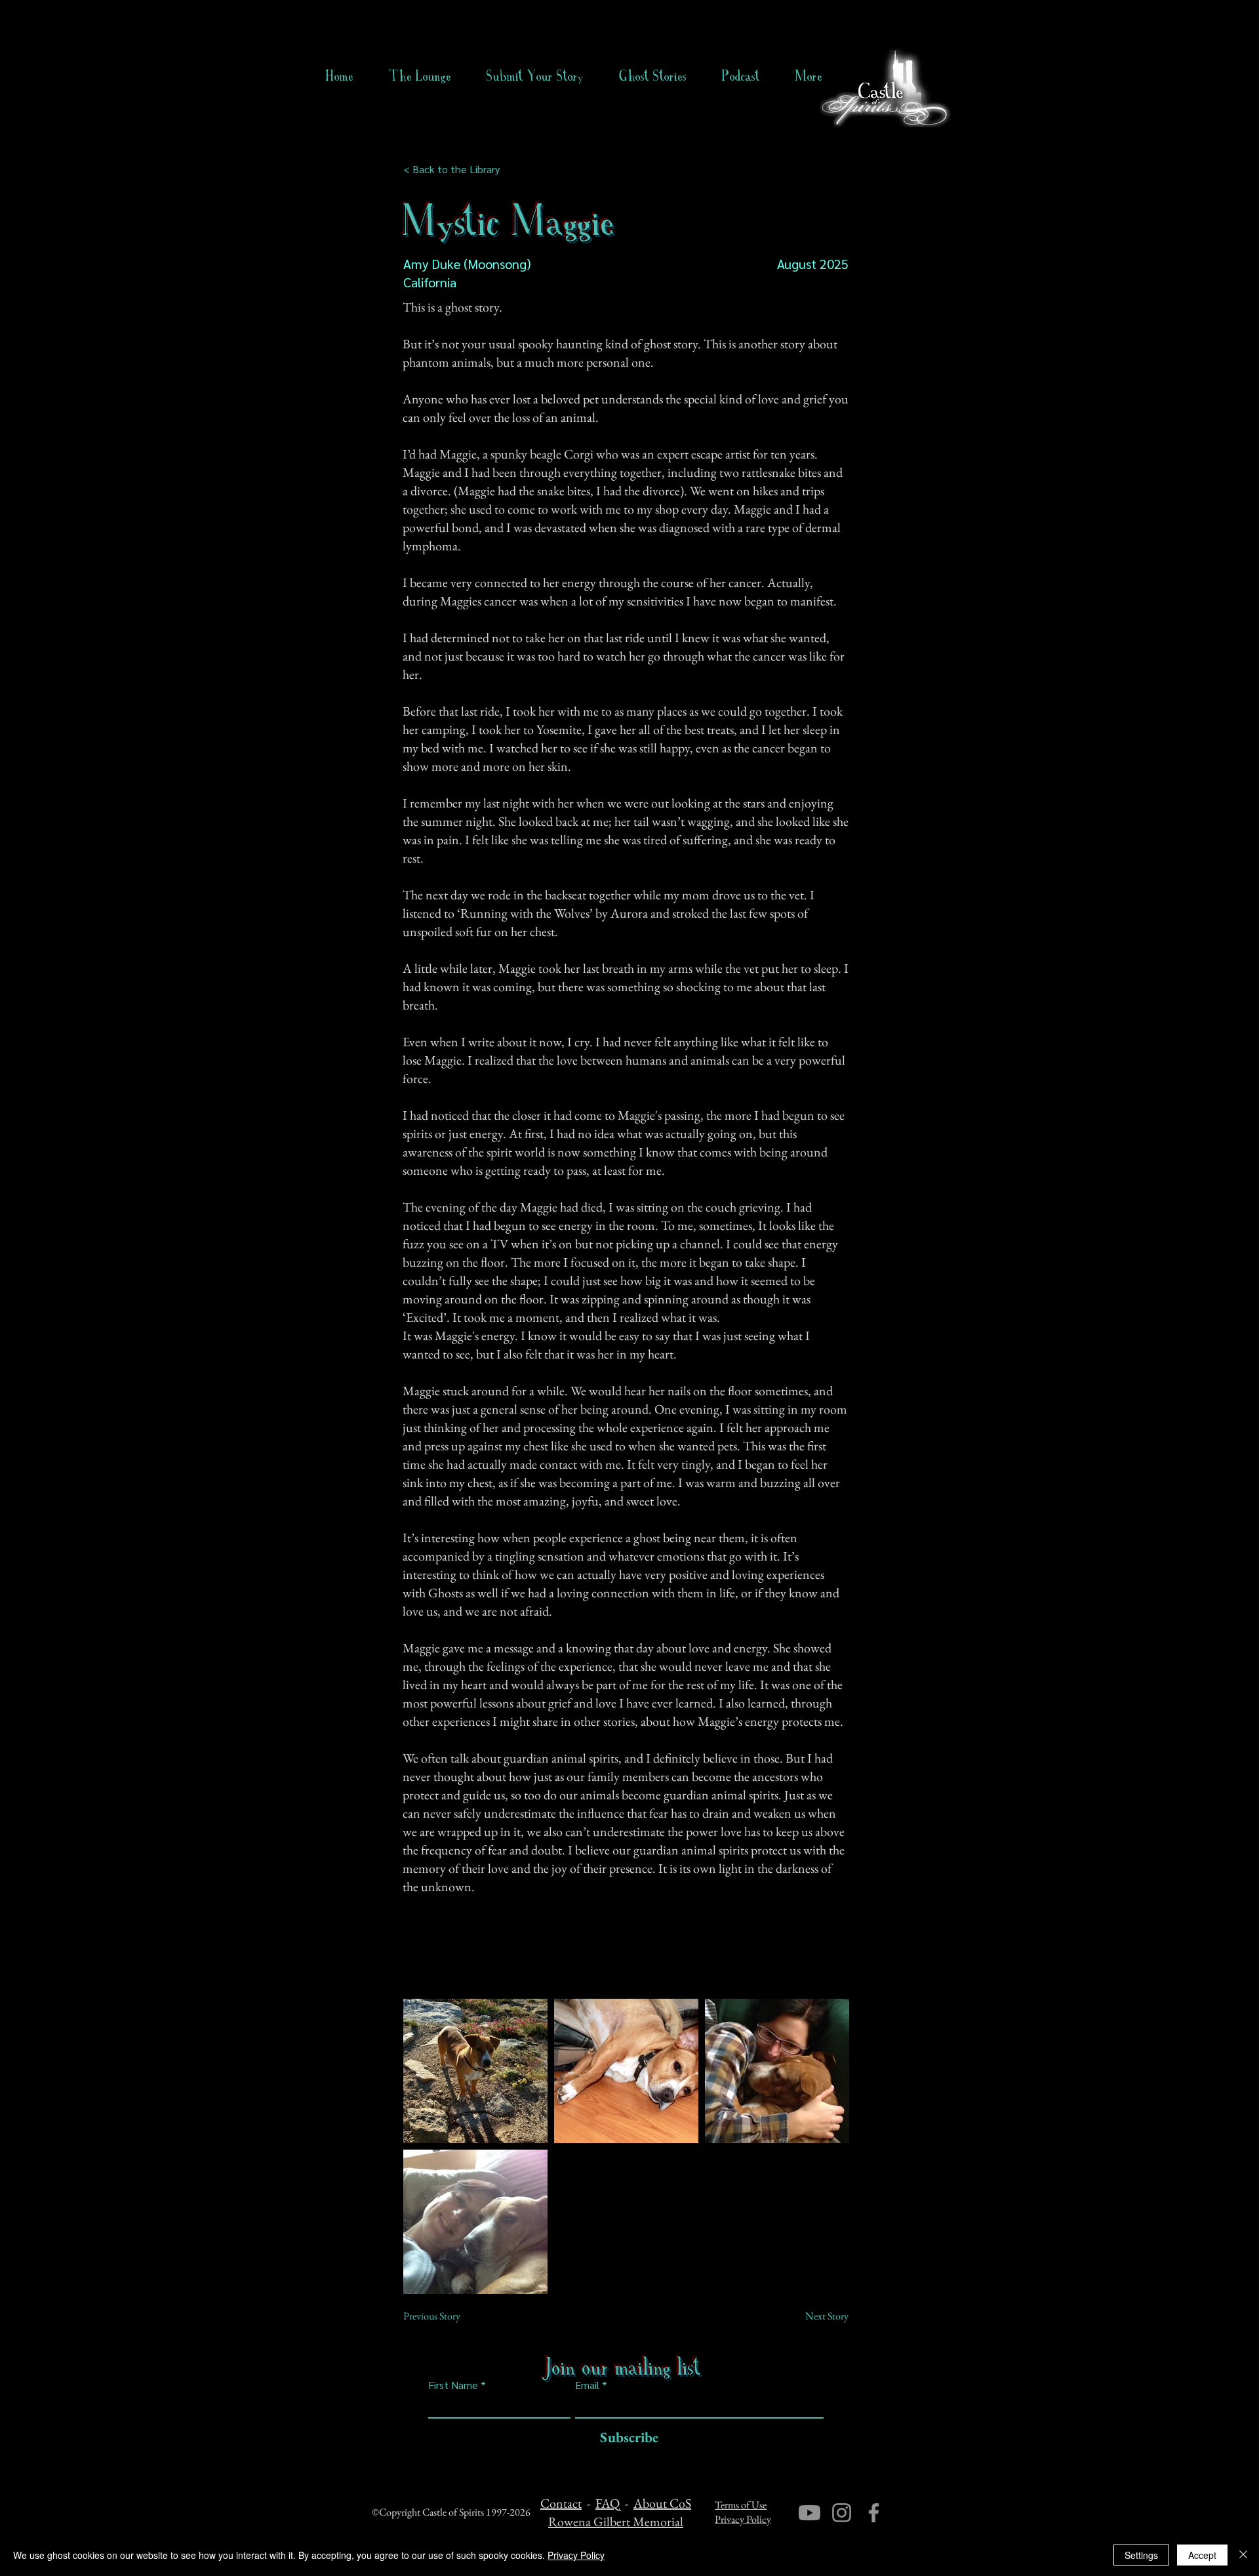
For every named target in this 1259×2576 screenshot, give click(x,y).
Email (587, 2385)
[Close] (1243, 2555)
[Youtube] (809, 2513)
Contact (561, 2503)
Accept (1202, 2555)
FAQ (608, 2503)
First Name (453, 2385)
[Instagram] (842, 2513)
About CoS (662, 2503)
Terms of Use (741, 2505)
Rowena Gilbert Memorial (616, 2522)
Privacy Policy (743, 2519)
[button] (653, 76)
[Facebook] (874, 2513)
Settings (1141, 2555)
